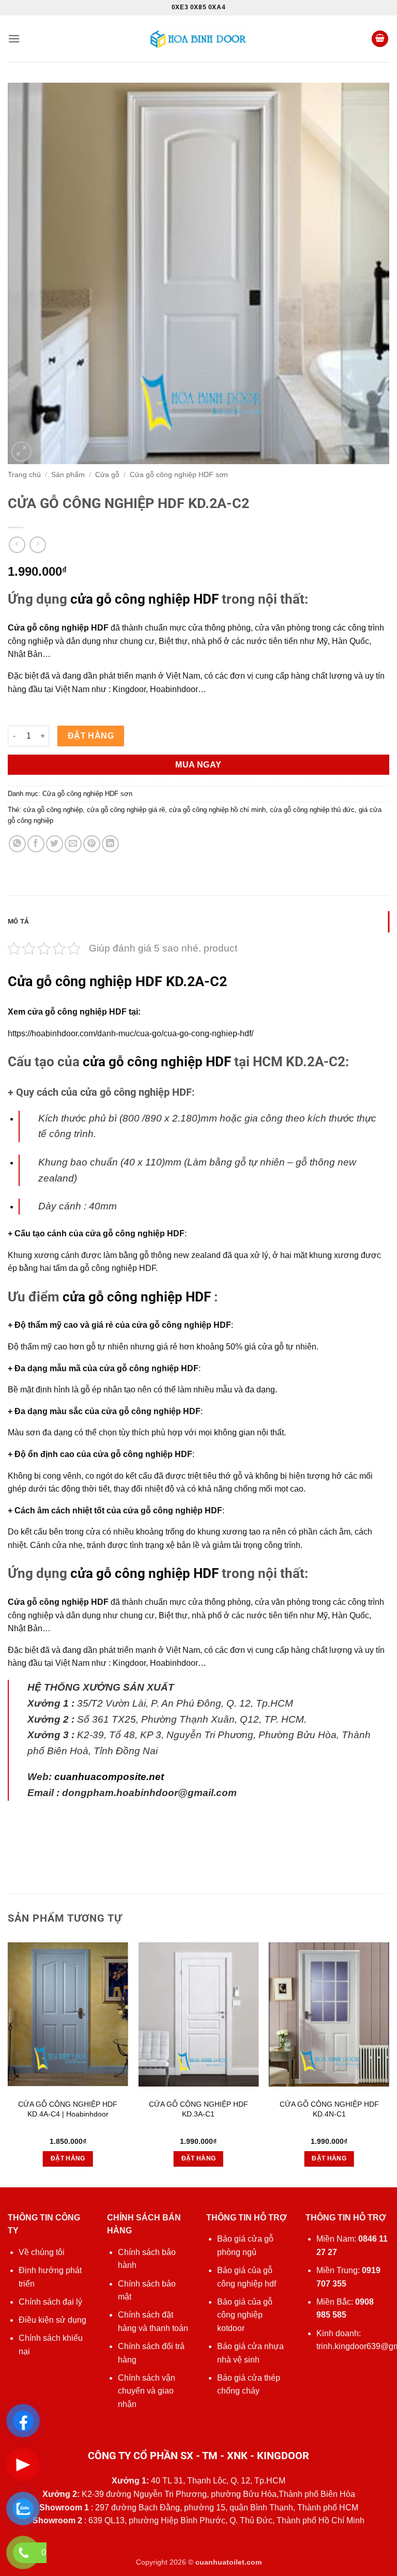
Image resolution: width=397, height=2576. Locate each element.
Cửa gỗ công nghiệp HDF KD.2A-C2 (117, 982)
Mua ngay (198, 765)
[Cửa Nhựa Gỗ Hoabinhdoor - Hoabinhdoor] (198, 39)
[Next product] (17, 545)
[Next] (389, 2064)
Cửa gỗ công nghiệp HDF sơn (179, 475)
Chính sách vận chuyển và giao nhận (147, 2391)
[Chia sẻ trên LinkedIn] (110, 844)
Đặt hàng (91, 736)
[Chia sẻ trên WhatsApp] (17, 844)
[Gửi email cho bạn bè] (73, 844)
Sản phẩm (68, 475)
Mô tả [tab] (18, 921)
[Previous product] (37, 545)
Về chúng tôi (42, 2252)
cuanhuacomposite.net (109, 1777)
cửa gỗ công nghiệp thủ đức (312, 810)
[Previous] (8, 2064)
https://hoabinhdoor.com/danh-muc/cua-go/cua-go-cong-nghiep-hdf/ (131, 1033)
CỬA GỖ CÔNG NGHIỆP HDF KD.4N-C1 (329, 2109)
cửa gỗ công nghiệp (53, 810)
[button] (14, 39)
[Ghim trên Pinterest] (92, 844)
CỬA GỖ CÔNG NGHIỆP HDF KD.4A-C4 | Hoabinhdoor (68, 2109)
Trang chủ (24, 475)
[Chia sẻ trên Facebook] (36, 844)
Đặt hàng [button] (68, 2158)
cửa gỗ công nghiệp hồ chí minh (217, 810)
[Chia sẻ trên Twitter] (55, 844)
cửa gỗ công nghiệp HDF (144, 599)
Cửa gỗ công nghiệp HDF (58, 628)
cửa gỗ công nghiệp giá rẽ (126, 810)
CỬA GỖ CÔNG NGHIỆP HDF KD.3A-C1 (198, 2109)
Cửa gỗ (107, 475)
